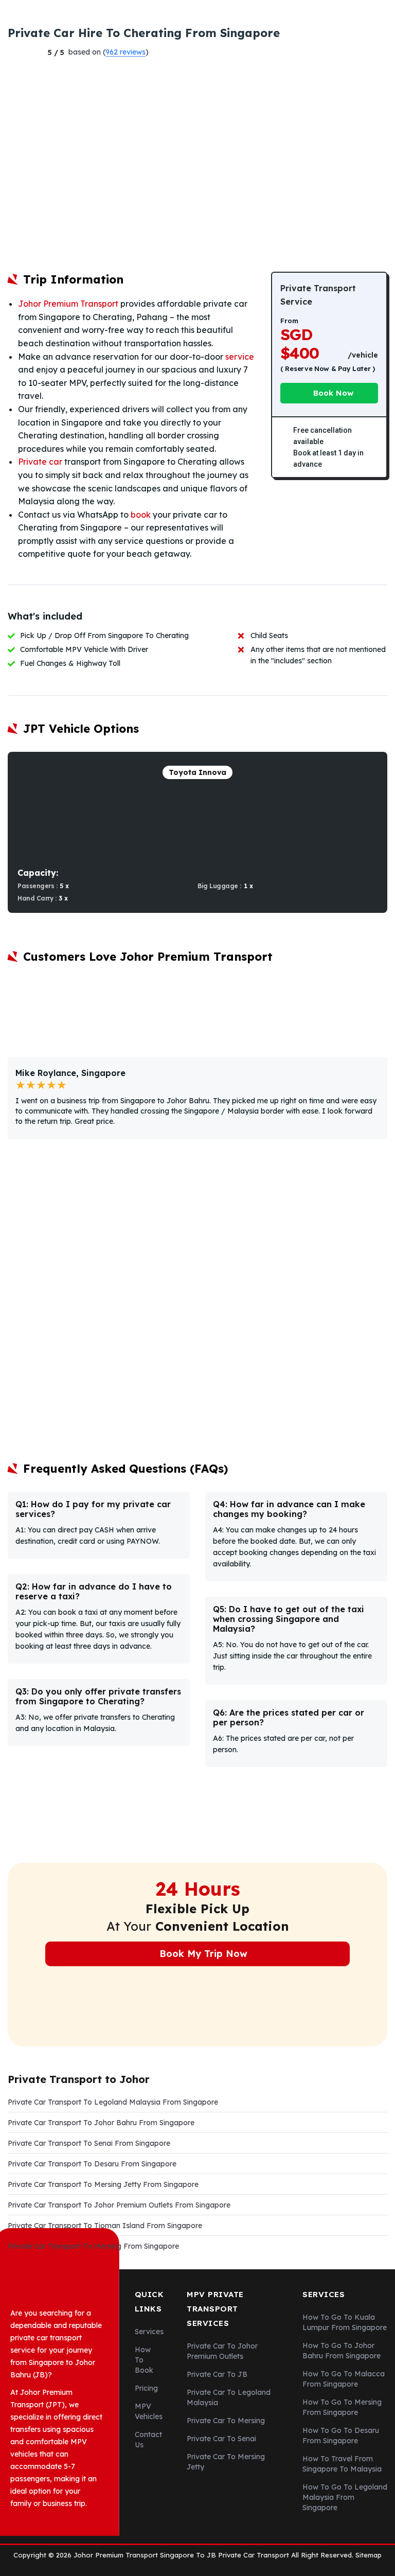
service (240, 357)
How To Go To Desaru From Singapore (341, 2436)
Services (149, 2332)
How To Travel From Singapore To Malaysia (342, 2464)
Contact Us (148, 2440)
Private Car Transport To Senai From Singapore (89, 2143)
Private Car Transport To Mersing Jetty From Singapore (103, 2184)
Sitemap (369, 2555)
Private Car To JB (217, 2374)
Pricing (146, 2388)
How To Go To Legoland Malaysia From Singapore (345, 2497)
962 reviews (125, 52)
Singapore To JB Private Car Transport (225, 2555)
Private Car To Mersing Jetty (226, 2462)
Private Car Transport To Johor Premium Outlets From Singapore (119, 2205)
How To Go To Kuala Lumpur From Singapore (345, 2322)
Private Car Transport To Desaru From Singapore (92, 2164)
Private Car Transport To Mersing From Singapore (93, 2246)
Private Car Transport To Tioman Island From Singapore (105, 2226)
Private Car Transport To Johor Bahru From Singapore (101, 2123)
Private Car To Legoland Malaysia (229, 2397)
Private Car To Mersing (226, 2421)
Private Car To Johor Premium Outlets (222, 2351)
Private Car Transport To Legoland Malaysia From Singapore (113, 2102)
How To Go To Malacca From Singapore (344, 2379)
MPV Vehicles (149, 2411)
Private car (40, 462)
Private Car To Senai (221, 2439)
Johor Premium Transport (68, 304)
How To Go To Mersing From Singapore (342, 2407)
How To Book (144, 2360)
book (141, 515)
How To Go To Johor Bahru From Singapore (342, 2351)
